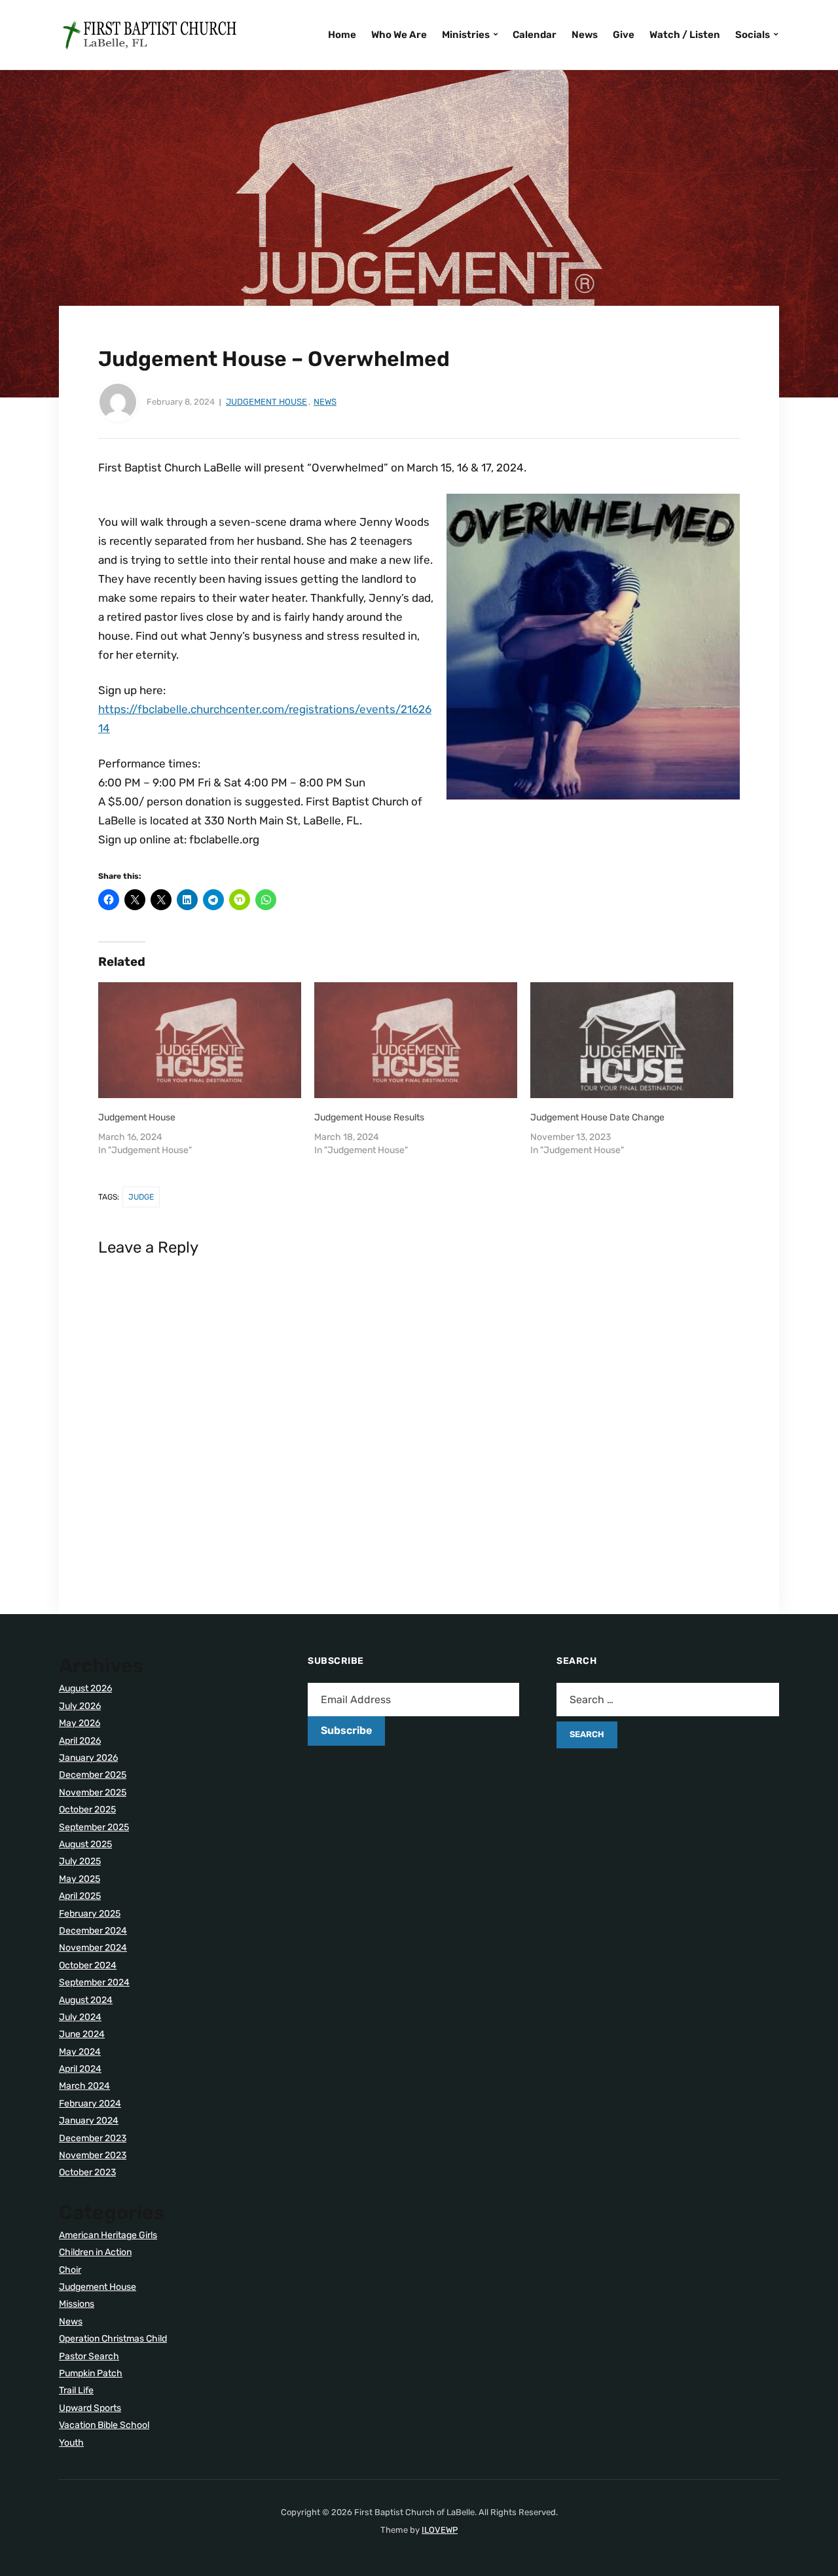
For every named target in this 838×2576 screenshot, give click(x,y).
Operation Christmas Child (113, 2339)
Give (624, 35)
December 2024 (93, 1931)
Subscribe (346, 1730)
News (585, 35)
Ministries (466, 35)
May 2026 (80, 1723)
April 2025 (80, 1896)
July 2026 (80, 1706)
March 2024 (84, 2086)
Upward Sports (90, 2408)
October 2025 (87, 1810)
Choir (70, 2270)
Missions (77, 2304)
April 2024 (80, 2069)
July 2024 (80, 2017)
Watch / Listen (685, 35)
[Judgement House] (200, 1040)
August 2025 (85, 1844)
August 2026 (85, 1688)
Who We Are (399, 35)
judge (141, 1197)
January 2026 (88, 1758)
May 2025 (80, 1879)
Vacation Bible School (104, 2425)
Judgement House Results (369, 1117)
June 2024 (82, 2034)
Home (342, 35)
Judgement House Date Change (597, 1117)
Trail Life (76, 2390)
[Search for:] (668, 1700)
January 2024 (89, 2121)
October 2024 (88, 1965)
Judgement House (266, 402)
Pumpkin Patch (91, 2373)
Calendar (535, 35)
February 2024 (90, 2104)
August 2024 (86, 2000)
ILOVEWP (440, 2530)
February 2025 (90, 1914)
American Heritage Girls (108, 2235)
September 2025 (94, 1827)
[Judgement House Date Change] (632, 1040)
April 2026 (80, 1741)
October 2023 (87, 2172)
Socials (753, 35)
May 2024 (80, 2052)
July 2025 (80, 1861)
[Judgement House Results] (416, 1040)
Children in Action (95, 2252)
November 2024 (93, 1948)
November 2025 (93, 1793)
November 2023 (93, 2155)
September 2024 (94, 1982)
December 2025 (93, 1775)
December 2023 (93, 2138)
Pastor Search (89, 2356)
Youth (71, 2443)
